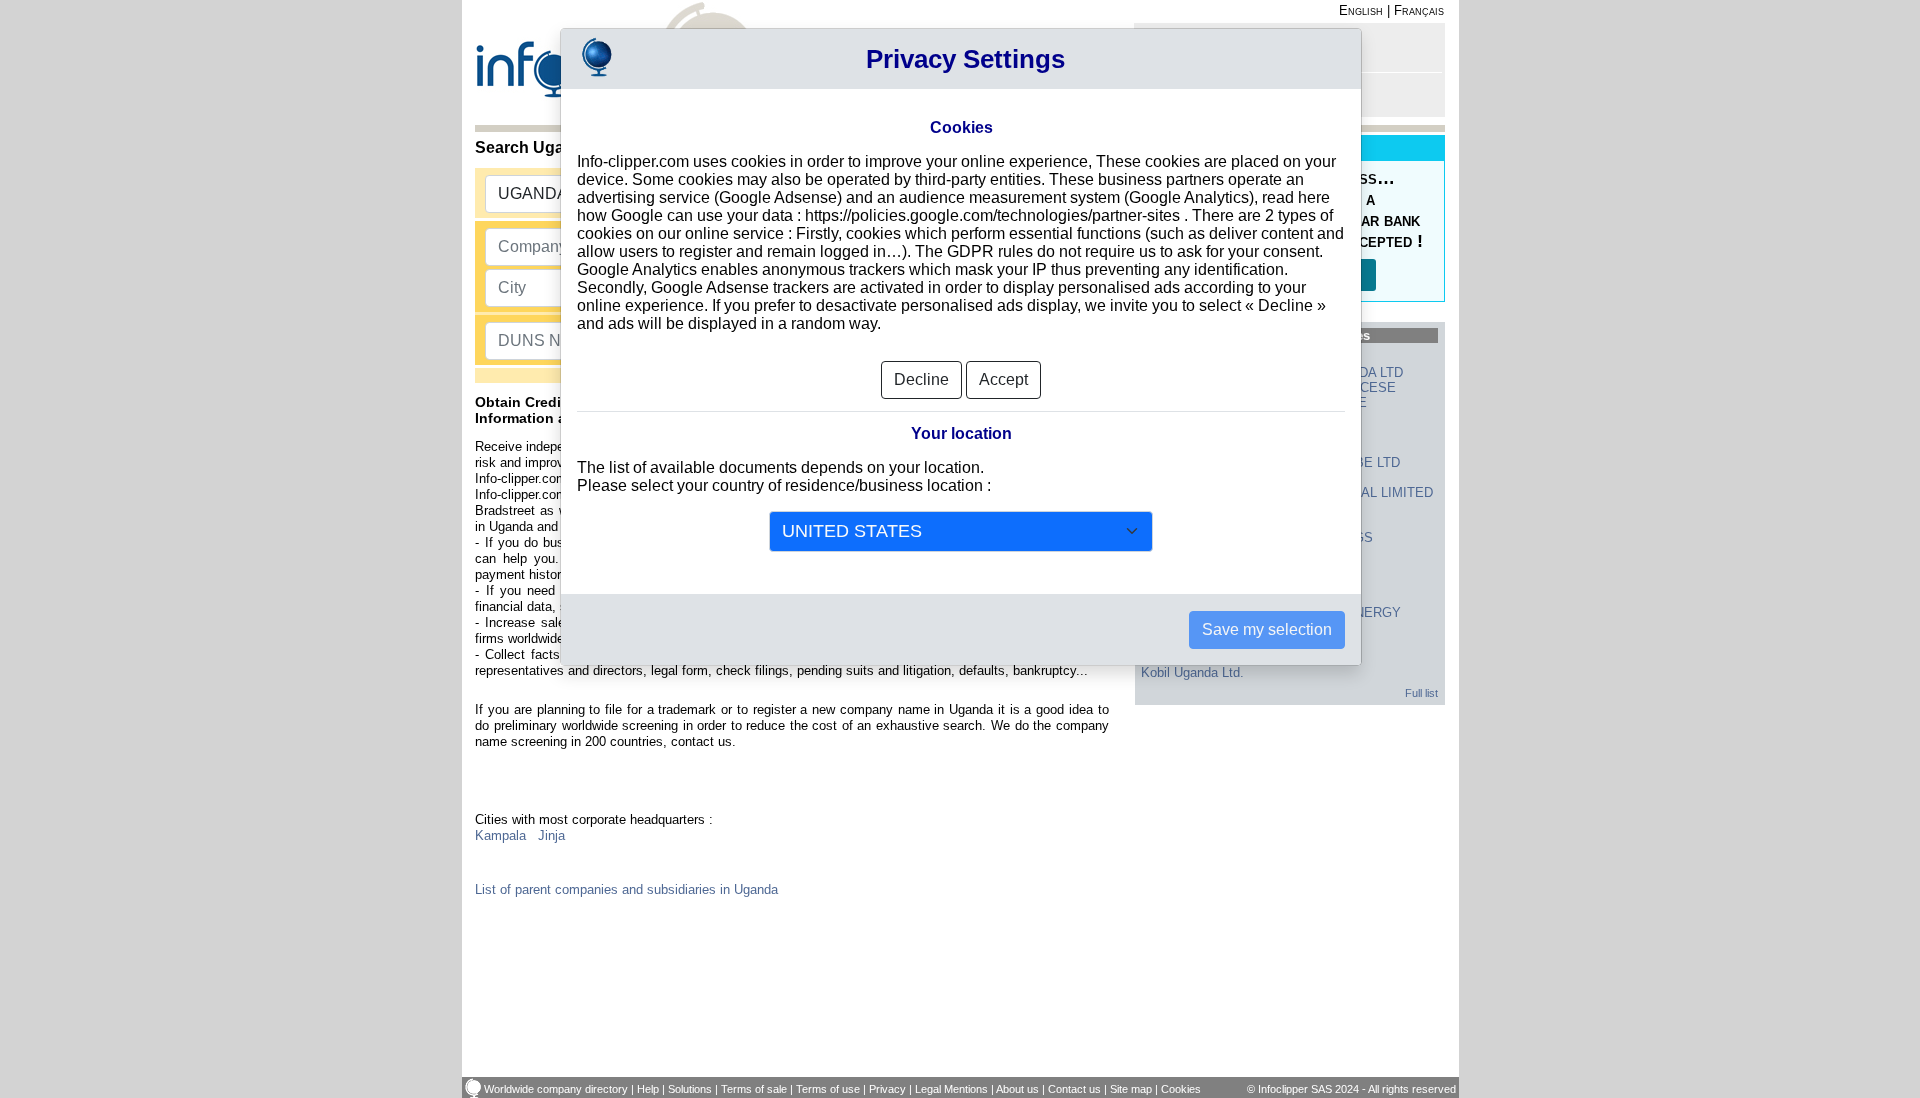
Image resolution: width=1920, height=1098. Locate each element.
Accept (1003, 379)
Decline (921, 379)
